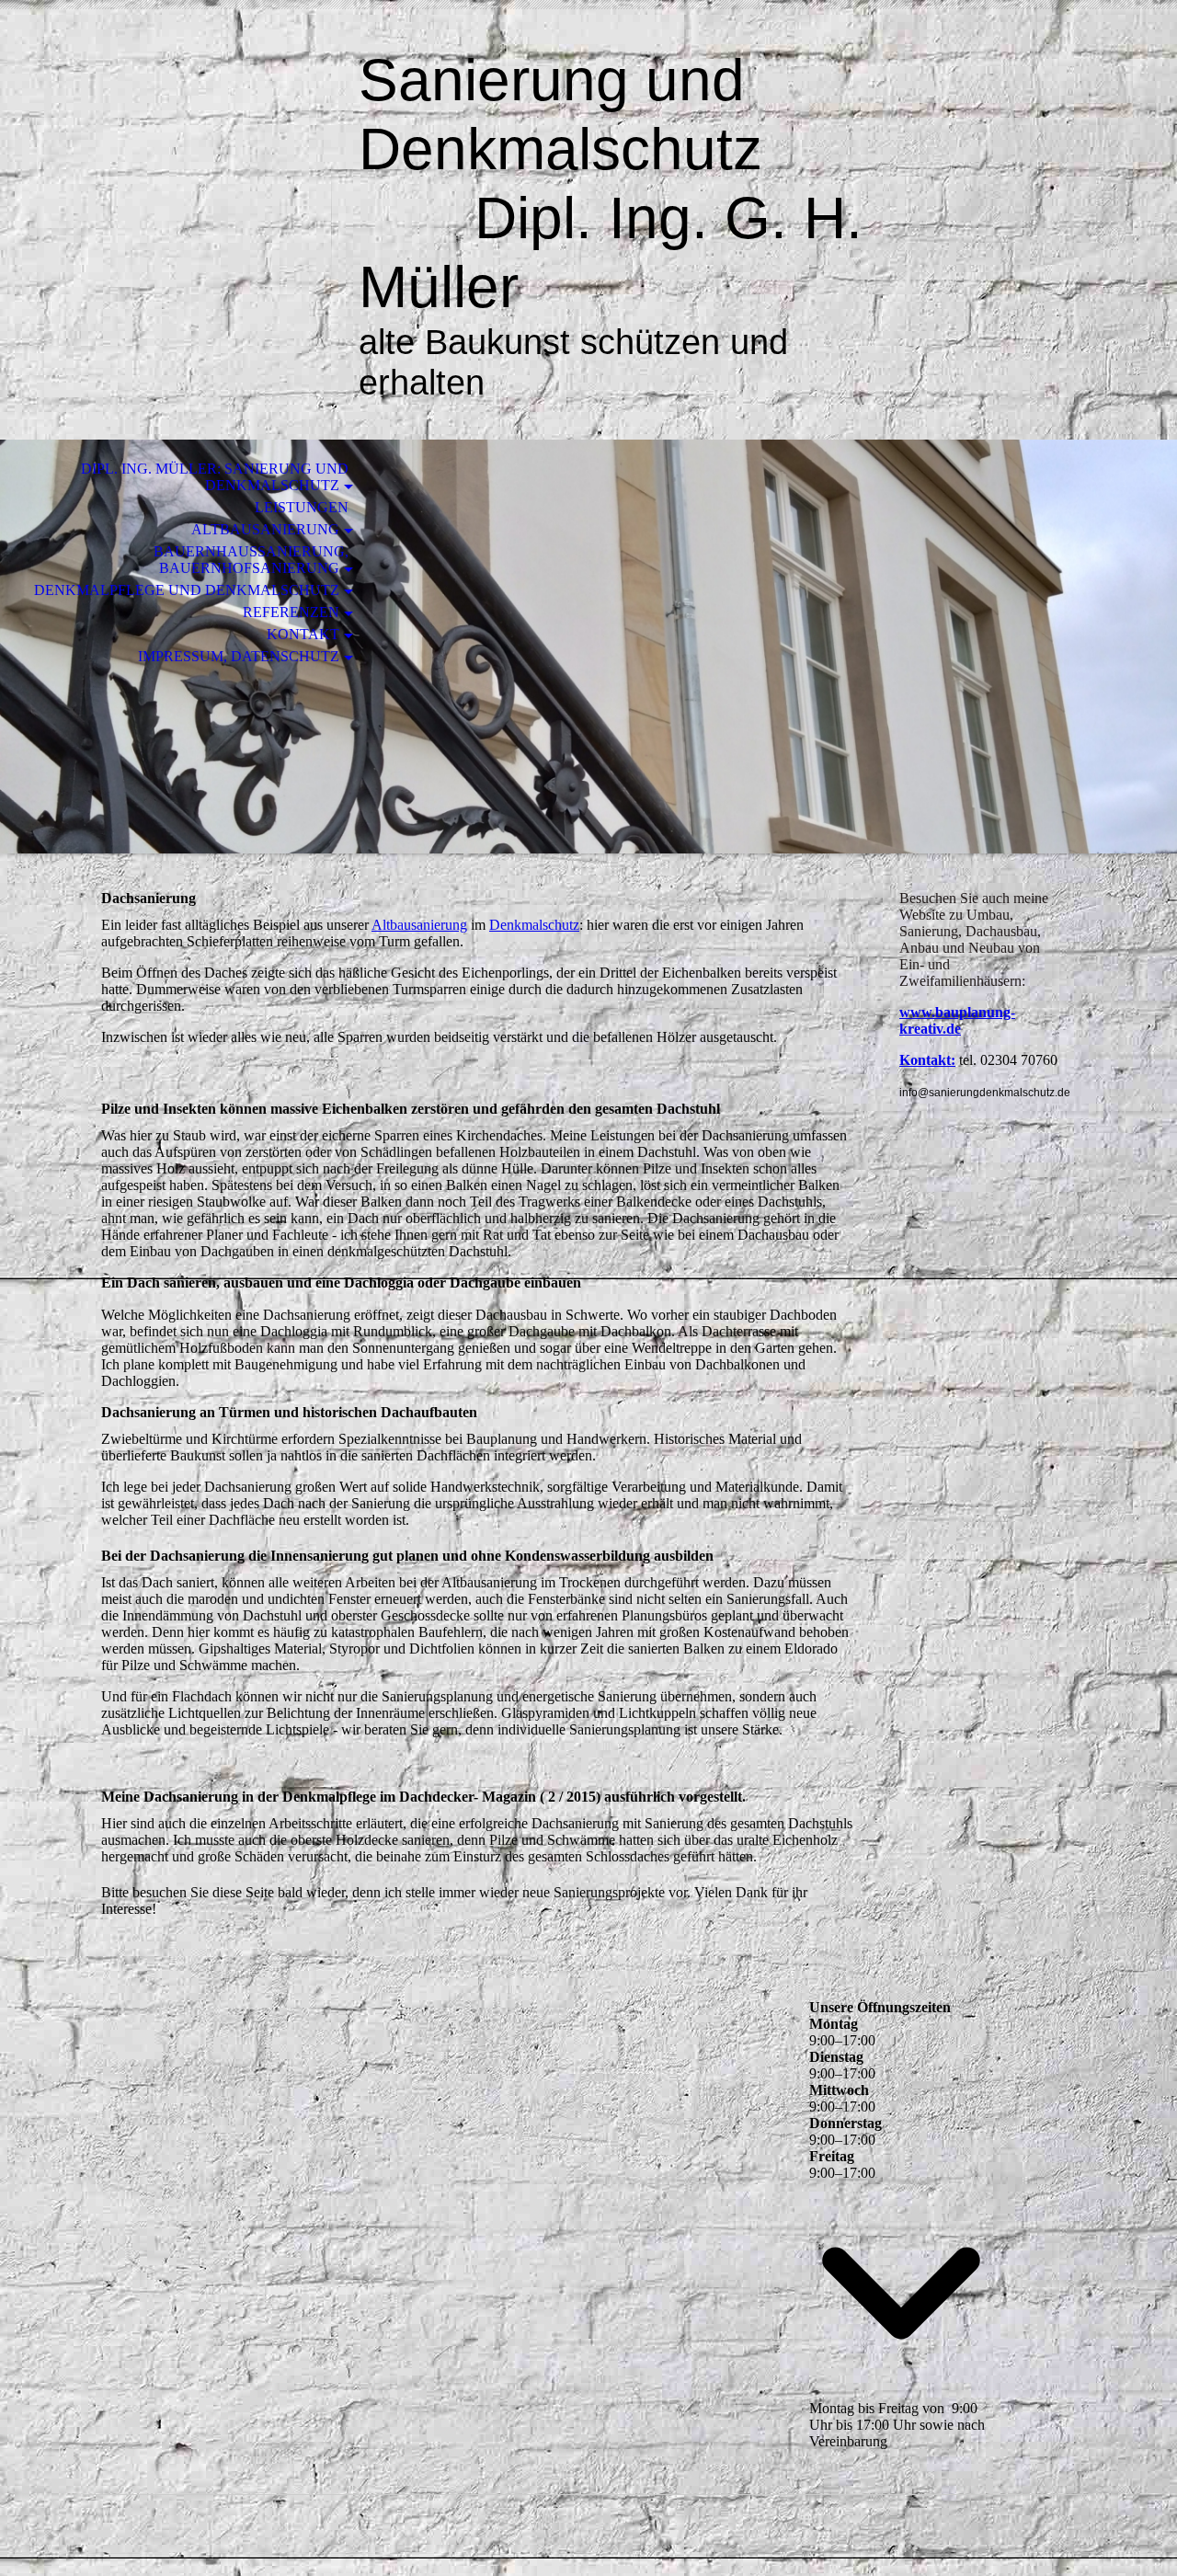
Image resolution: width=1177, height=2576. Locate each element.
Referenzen (291, 612)
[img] (207, 90)
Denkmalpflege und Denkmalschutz (187, 590)
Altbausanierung (265, 529)
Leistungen (302, 507)
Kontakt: (927, 1060)
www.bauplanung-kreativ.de (957, 1020)
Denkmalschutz (534, 925)
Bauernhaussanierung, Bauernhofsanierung (251, 560)
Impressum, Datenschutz (239, 656)
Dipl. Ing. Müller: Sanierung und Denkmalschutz (215, 477)
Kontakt (303, 634)
